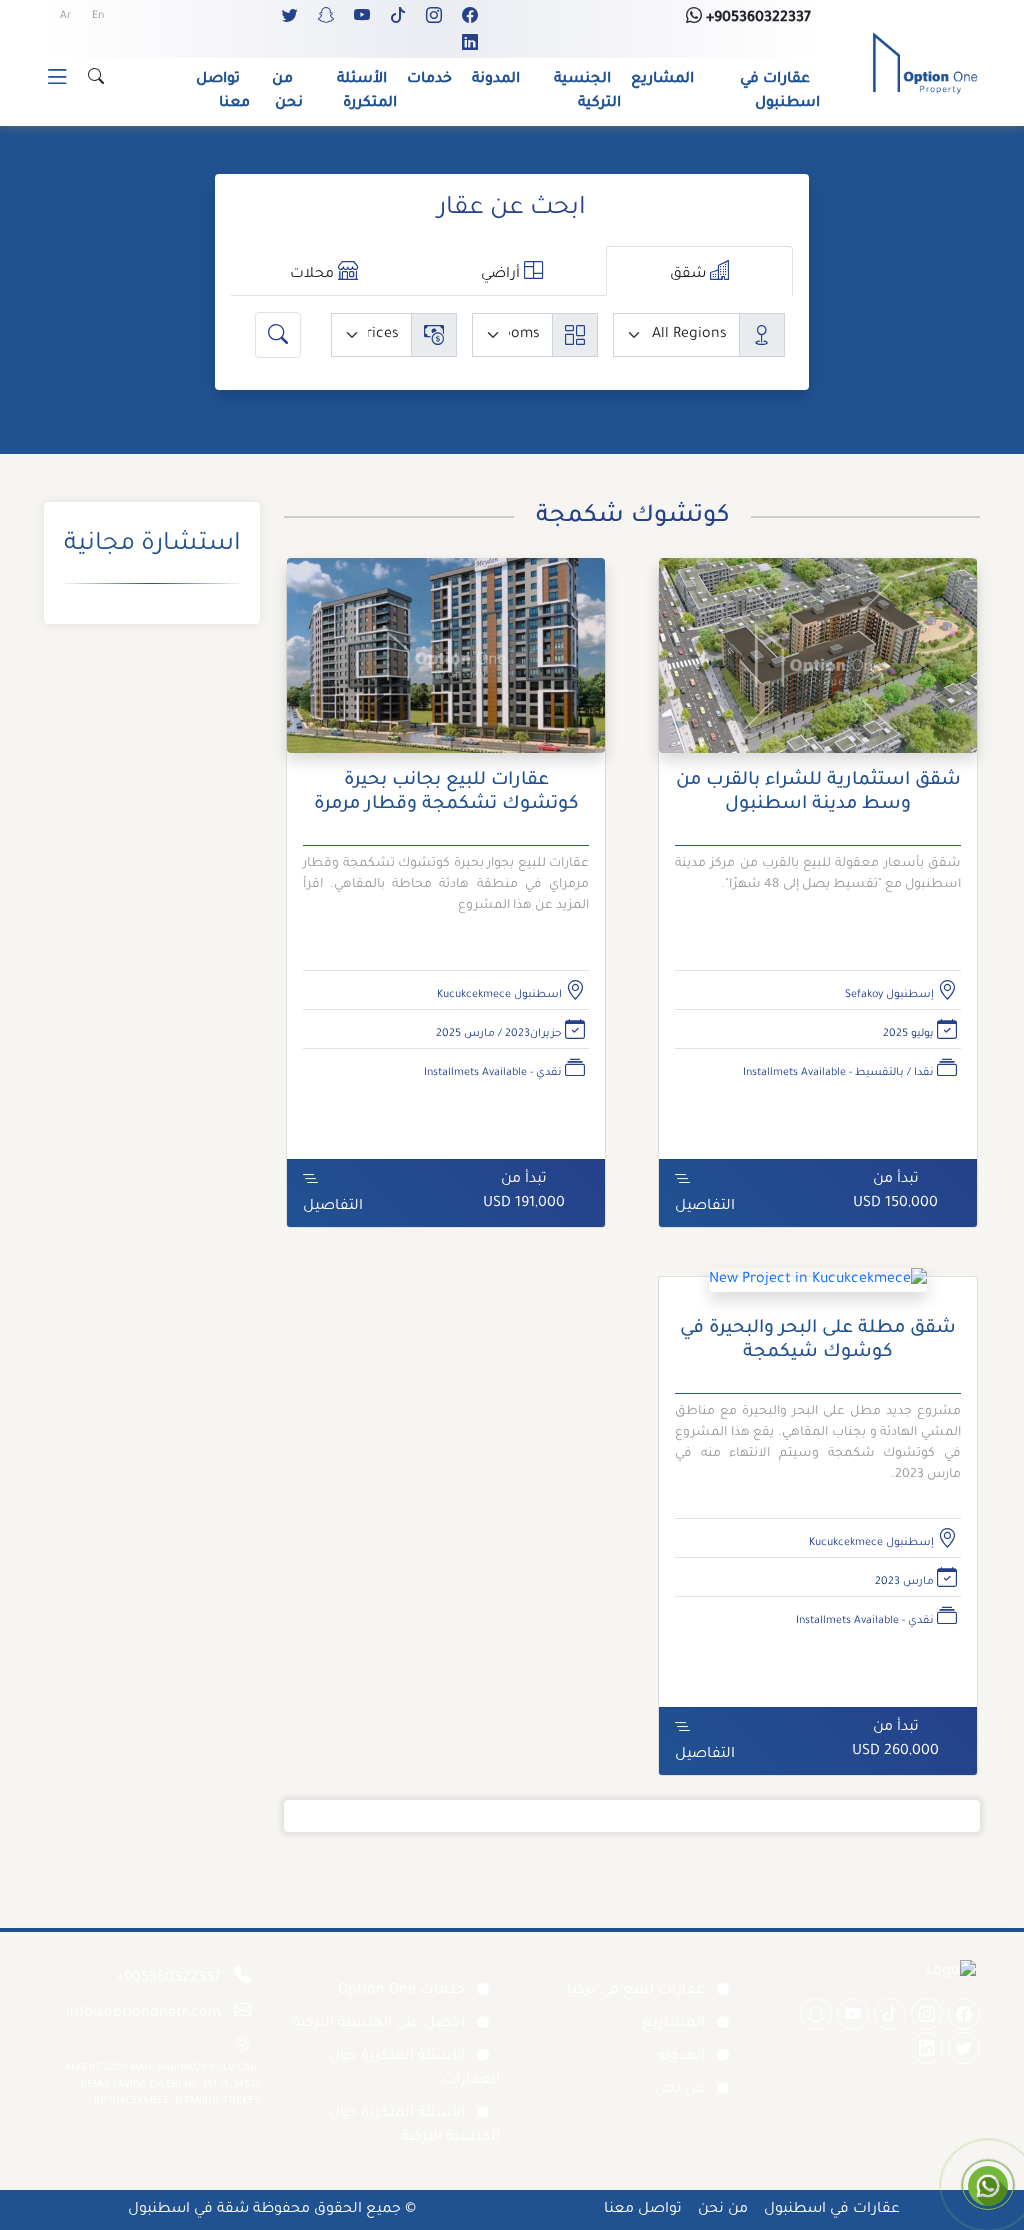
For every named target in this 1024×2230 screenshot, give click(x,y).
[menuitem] (98, 17)
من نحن (287, 92)
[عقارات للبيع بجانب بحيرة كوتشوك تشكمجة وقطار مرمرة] (446, 665)
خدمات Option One (401, 1991)
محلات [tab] (314, 275)
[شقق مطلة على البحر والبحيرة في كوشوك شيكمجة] (818, 1289)
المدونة (496, 80)
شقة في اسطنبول (188, 2210)
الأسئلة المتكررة (367, 92)
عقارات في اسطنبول (780, 92)
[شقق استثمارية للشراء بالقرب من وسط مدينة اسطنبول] (818, 665)
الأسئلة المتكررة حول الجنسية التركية (414, 2126)
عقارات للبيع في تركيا (636, 1991)
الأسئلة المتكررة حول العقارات (414, 2069)
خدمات (429, 80)
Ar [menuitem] (66, 16)
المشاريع (662, 80)
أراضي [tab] (502, 275)
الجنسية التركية (587, 92)
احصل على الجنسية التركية (379, 2024)
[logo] (925, 65)
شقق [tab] (690, 275)
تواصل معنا (223, 92)
